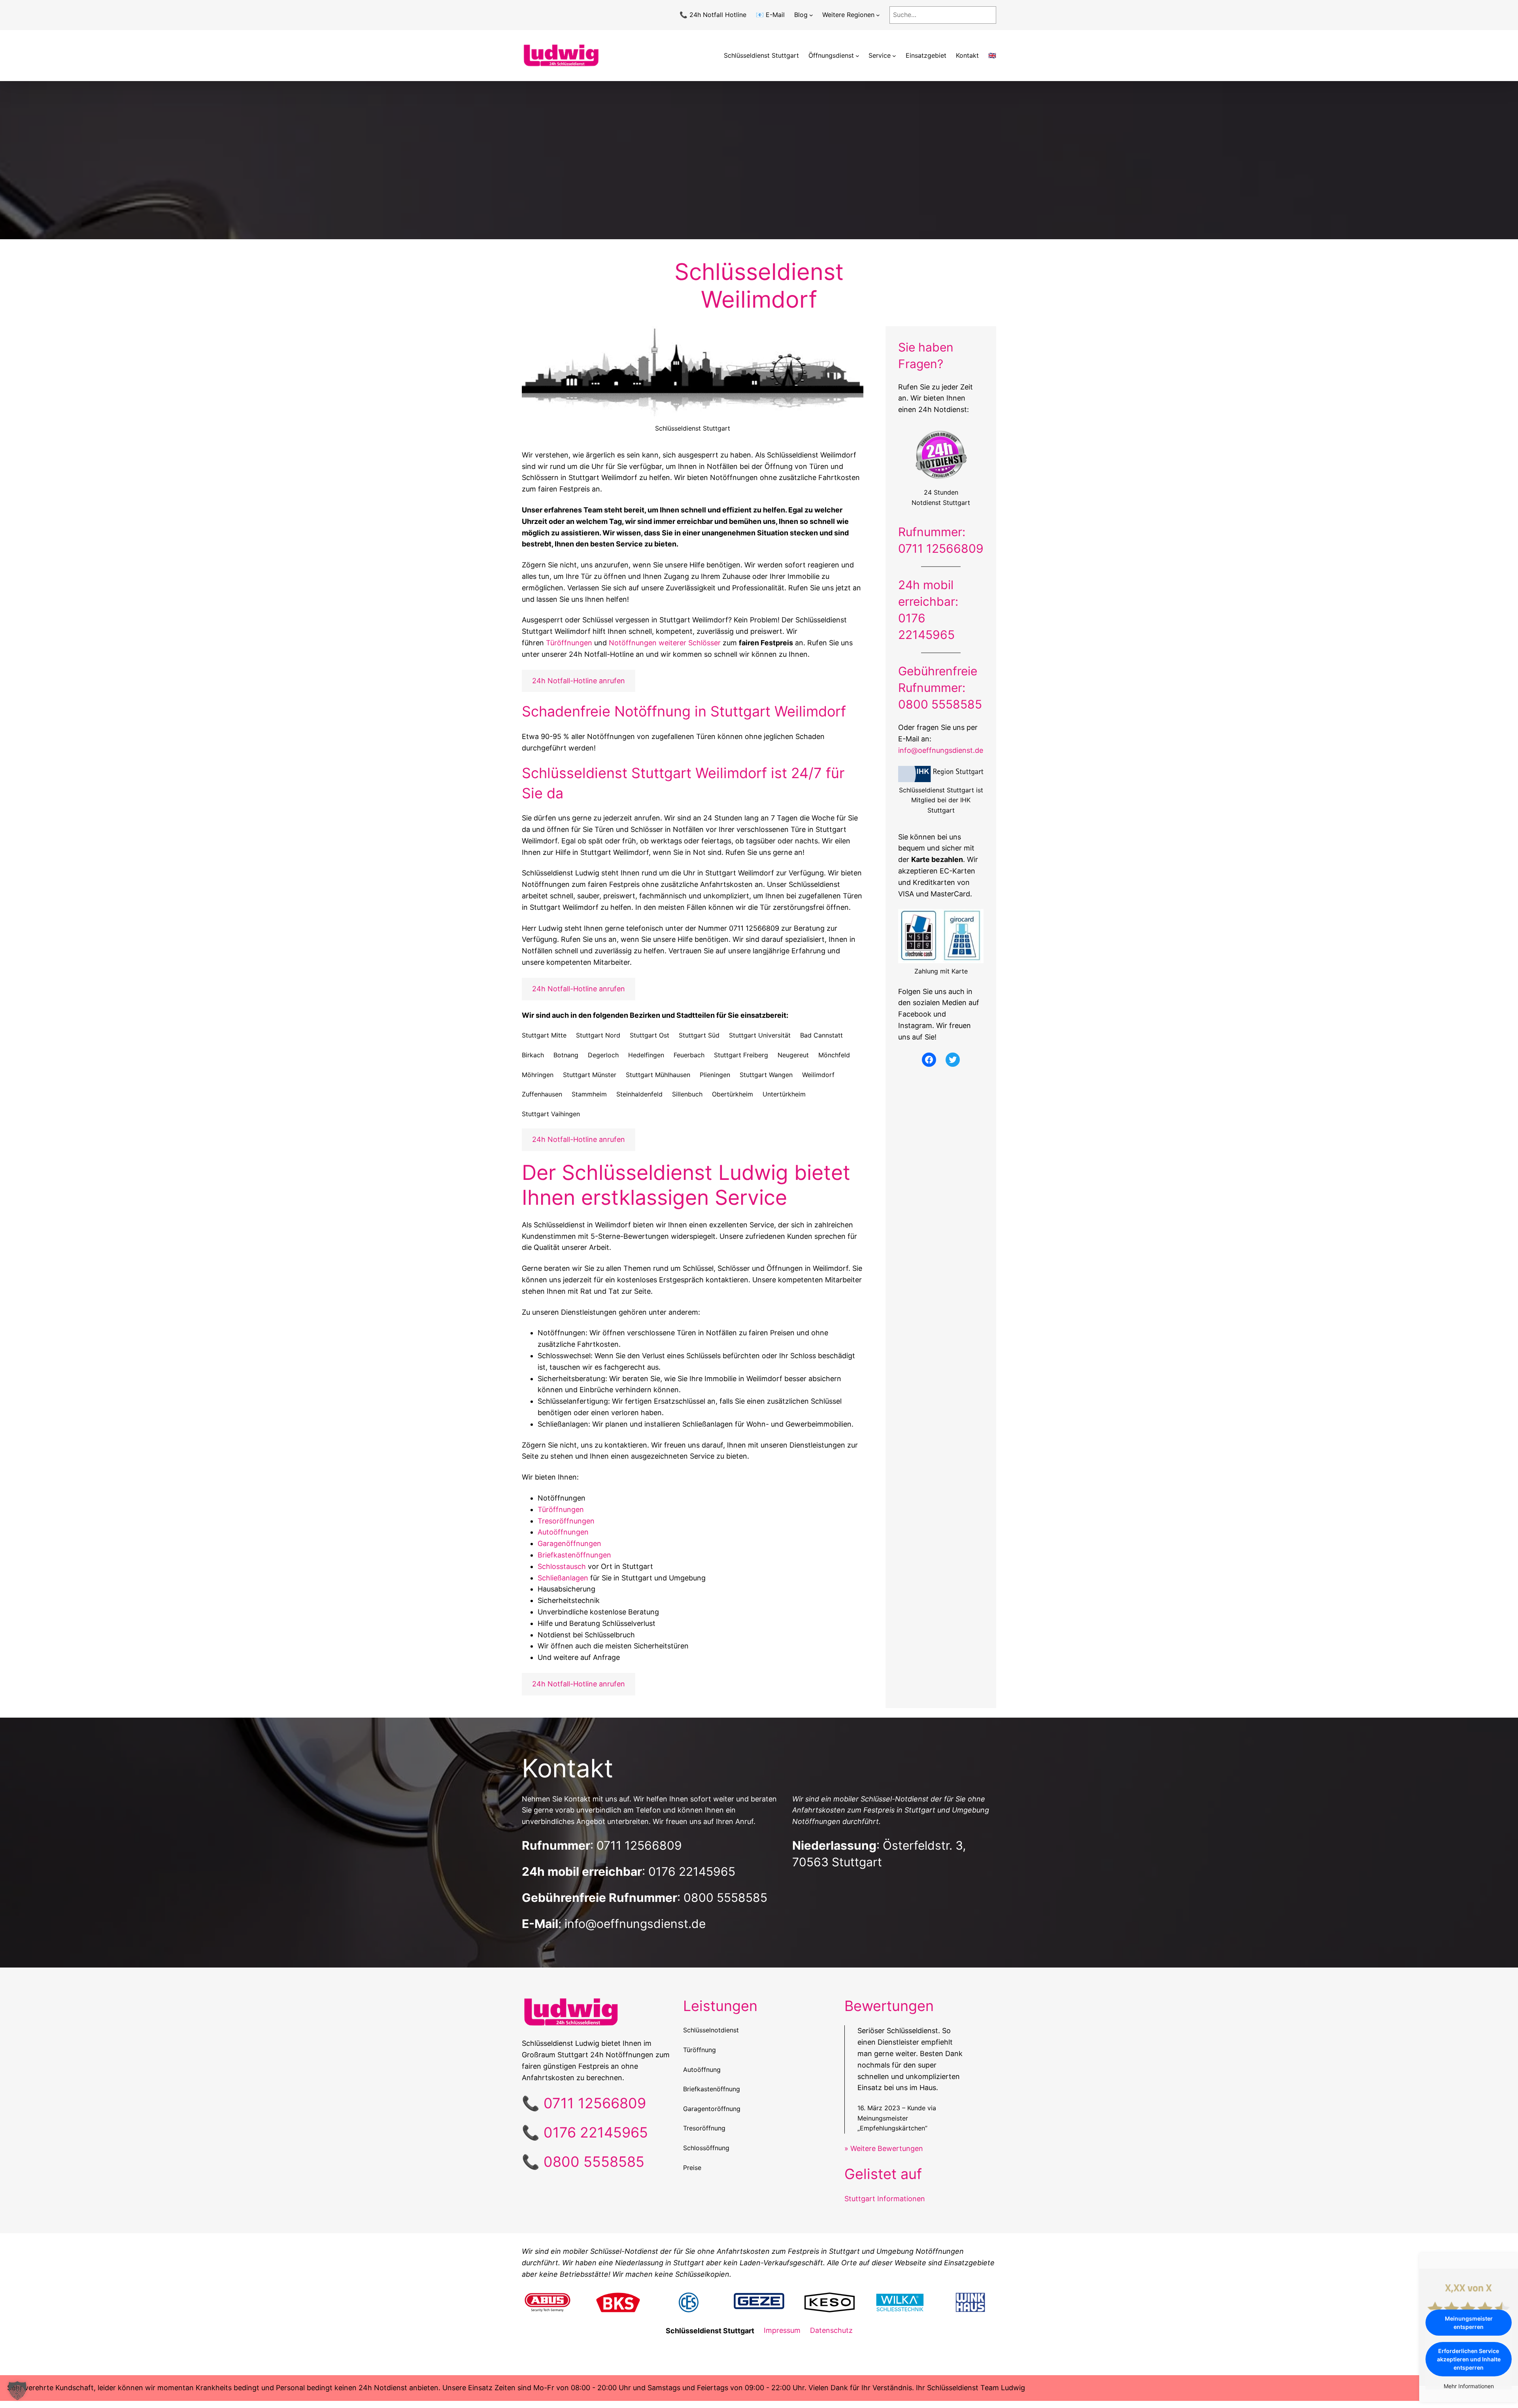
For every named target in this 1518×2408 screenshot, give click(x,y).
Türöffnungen (569, 643)
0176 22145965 (692, 1871)
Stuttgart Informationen (885, 2199)
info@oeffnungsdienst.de (941, 750)
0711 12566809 (639, 1845)
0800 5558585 (725, 1898)
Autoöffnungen (563, 1532)
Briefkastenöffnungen (574, 1555)
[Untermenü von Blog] (811, 15)
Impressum (782, 2330)
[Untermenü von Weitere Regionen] (878, 15)
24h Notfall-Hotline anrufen (579, 681)
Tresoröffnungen (566, 1521)
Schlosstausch (562, 1566)
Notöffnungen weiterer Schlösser (665, 643)
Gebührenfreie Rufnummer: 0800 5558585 (940, 688)
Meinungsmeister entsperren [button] (1469, 2323)
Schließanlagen (563, 1578)
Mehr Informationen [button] (1469, 2386)
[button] (17, 2391)
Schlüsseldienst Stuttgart (761, 55)
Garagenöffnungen (569, 1543)
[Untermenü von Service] (894, 56)
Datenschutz (831, 2330)
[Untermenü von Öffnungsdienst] (857, 56)
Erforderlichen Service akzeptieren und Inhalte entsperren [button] (1469, 2359)
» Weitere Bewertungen (884, 2148)
